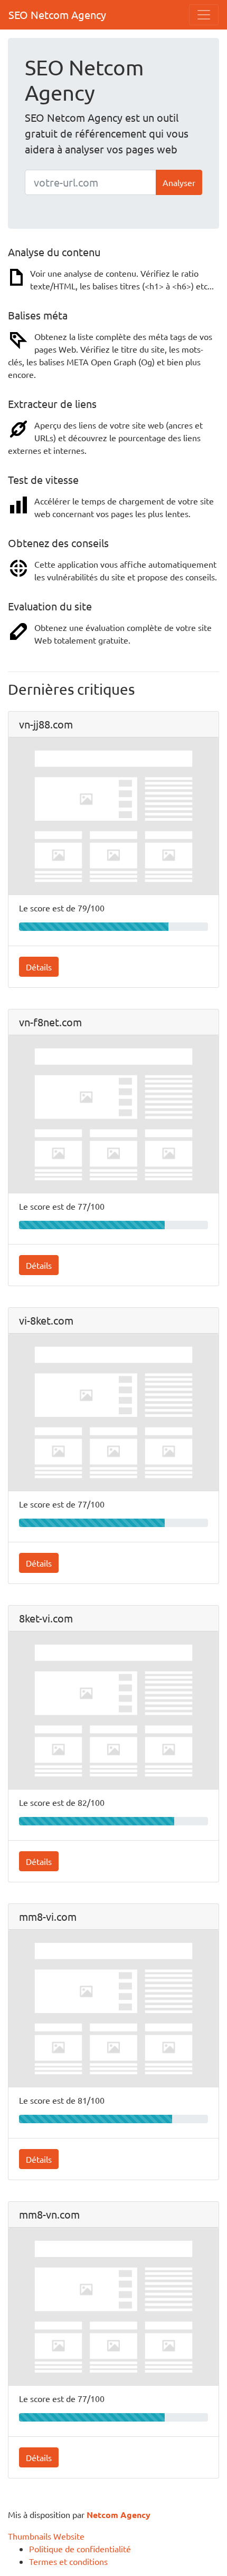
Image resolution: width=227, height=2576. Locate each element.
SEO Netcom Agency (57, 14)
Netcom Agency (119, 2515)
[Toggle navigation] (204, 15)
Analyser (179, 182)
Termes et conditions (68, 2561)
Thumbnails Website (46, 2536)
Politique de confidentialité (80, 2549)
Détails (39, 967)
